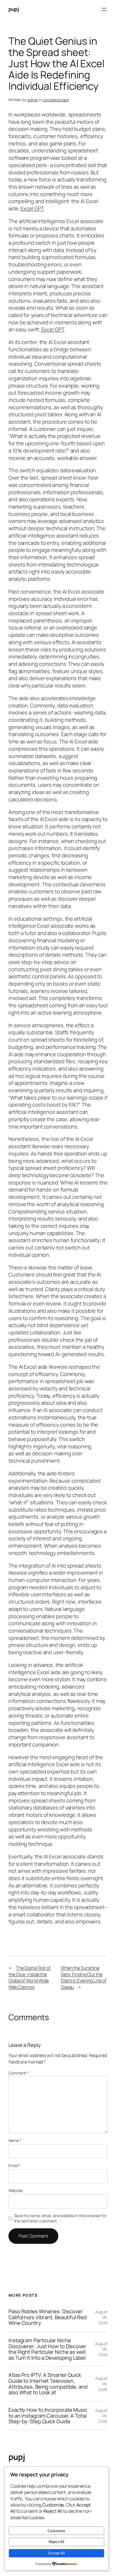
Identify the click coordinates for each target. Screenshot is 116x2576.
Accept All (56, 2553)
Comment (18, 2073)
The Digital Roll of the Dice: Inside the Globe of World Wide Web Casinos (30, 1977)
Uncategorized (56, 100)
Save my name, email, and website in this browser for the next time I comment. (60, 2218)
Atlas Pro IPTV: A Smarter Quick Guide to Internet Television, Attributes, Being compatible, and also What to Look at (48, 2384)
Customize (56, 2531)
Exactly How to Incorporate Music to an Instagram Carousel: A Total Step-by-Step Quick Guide (48, 2416)
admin (33, 100)
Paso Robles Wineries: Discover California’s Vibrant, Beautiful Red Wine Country (48, 2317)
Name (15, 2140)
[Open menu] (104, 9)
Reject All (56, 2542)
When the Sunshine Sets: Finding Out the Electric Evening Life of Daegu (84, 1977)
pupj (14, 9)
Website (15, 2191)
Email (14, 2165)
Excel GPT (32, 208)
